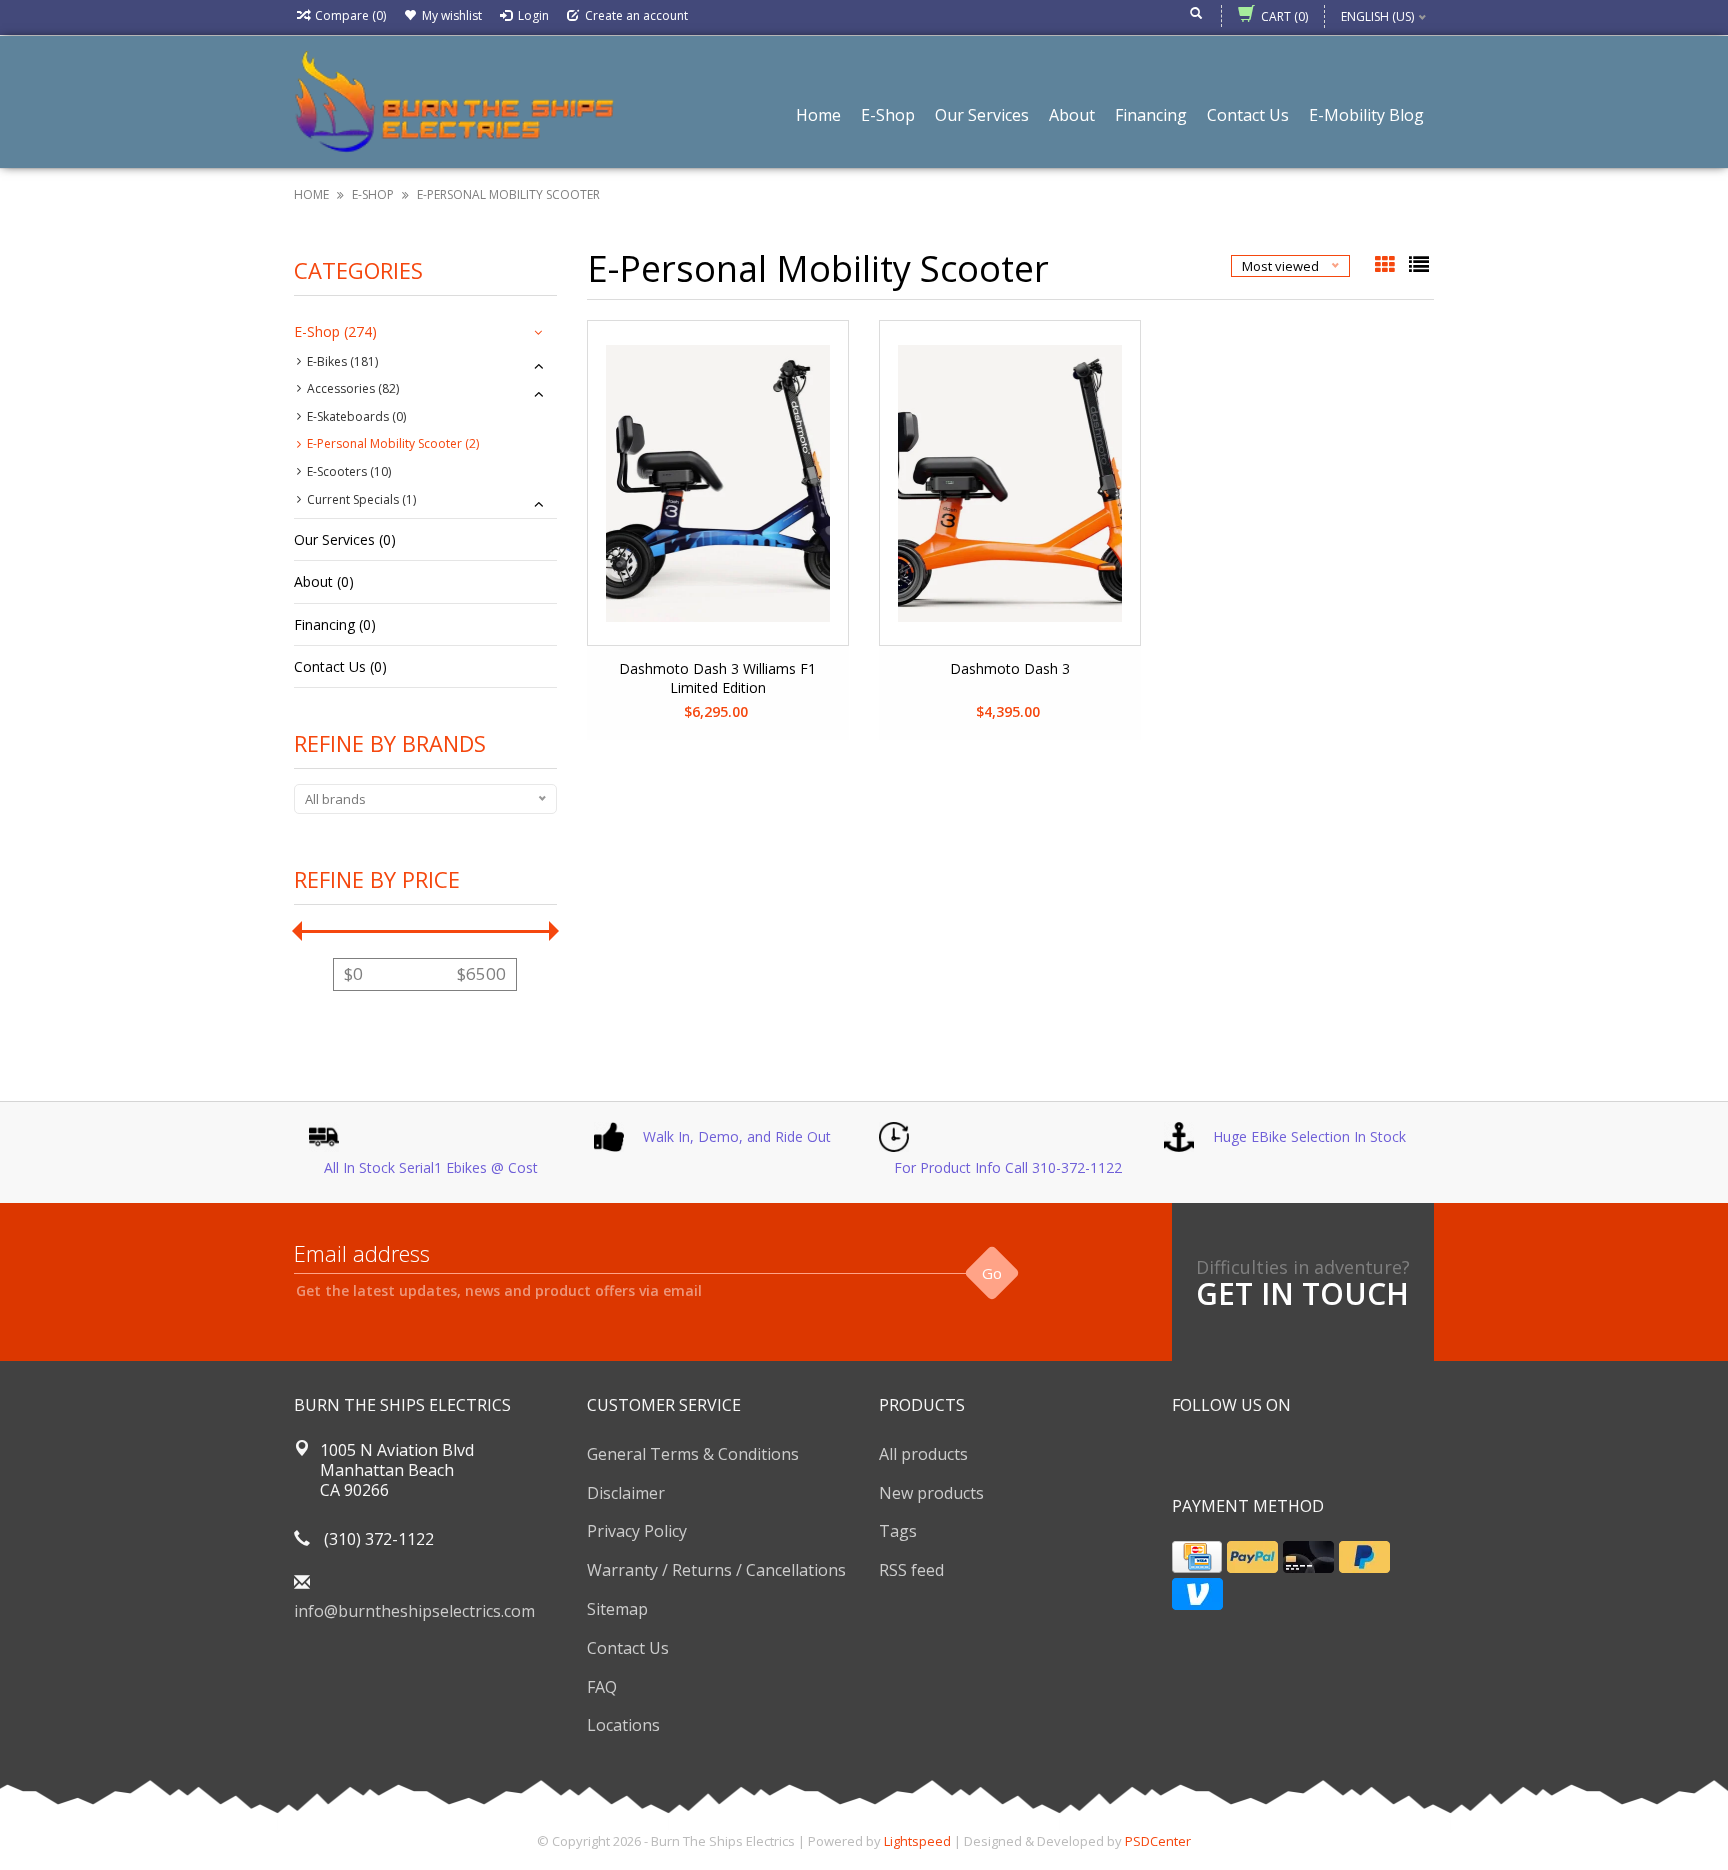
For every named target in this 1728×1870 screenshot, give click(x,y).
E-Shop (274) (335, 331)
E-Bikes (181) (342, 361)
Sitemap (617, 1609)
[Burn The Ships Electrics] (454, 100)
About (1072, 115)
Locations (623, 1725)
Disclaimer (626, 1493)
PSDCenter (1158, 1841)
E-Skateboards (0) (356, 416)
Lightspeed (917, 1841)
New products (931, 1493)
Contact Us (1248, 115)
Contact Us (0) (340, 666)
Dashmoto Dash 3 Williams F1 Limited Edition (717, 678)
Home (818, 115)
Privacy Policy (637, 1531)
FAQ (602, 1687)
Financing (1151, 115)
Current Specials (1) (361, 499)
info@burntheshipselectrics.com (414, 1611)
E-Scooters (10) (349, 471)
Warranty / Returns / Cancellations (716, 1570)
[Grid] (1387, 266)
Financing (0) (335, 624)
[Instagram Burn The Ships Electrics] (1260, 1456)
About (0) (324, 581)
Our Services (982, 115)
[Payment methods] (1197, 1557)
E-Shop (888, 115)
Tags (898, 1531)
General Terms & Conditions (693, 1454)
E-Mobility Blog (1366, 115)
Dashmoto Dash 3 (1010, 668)
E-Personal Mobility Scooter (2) (393, 443)
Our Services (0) (345, 539)
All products (923, 1454)
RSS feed (911, 1570)
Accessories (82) (353, 388)
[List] (1419, 266)
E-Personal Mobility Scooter (508, 194)
